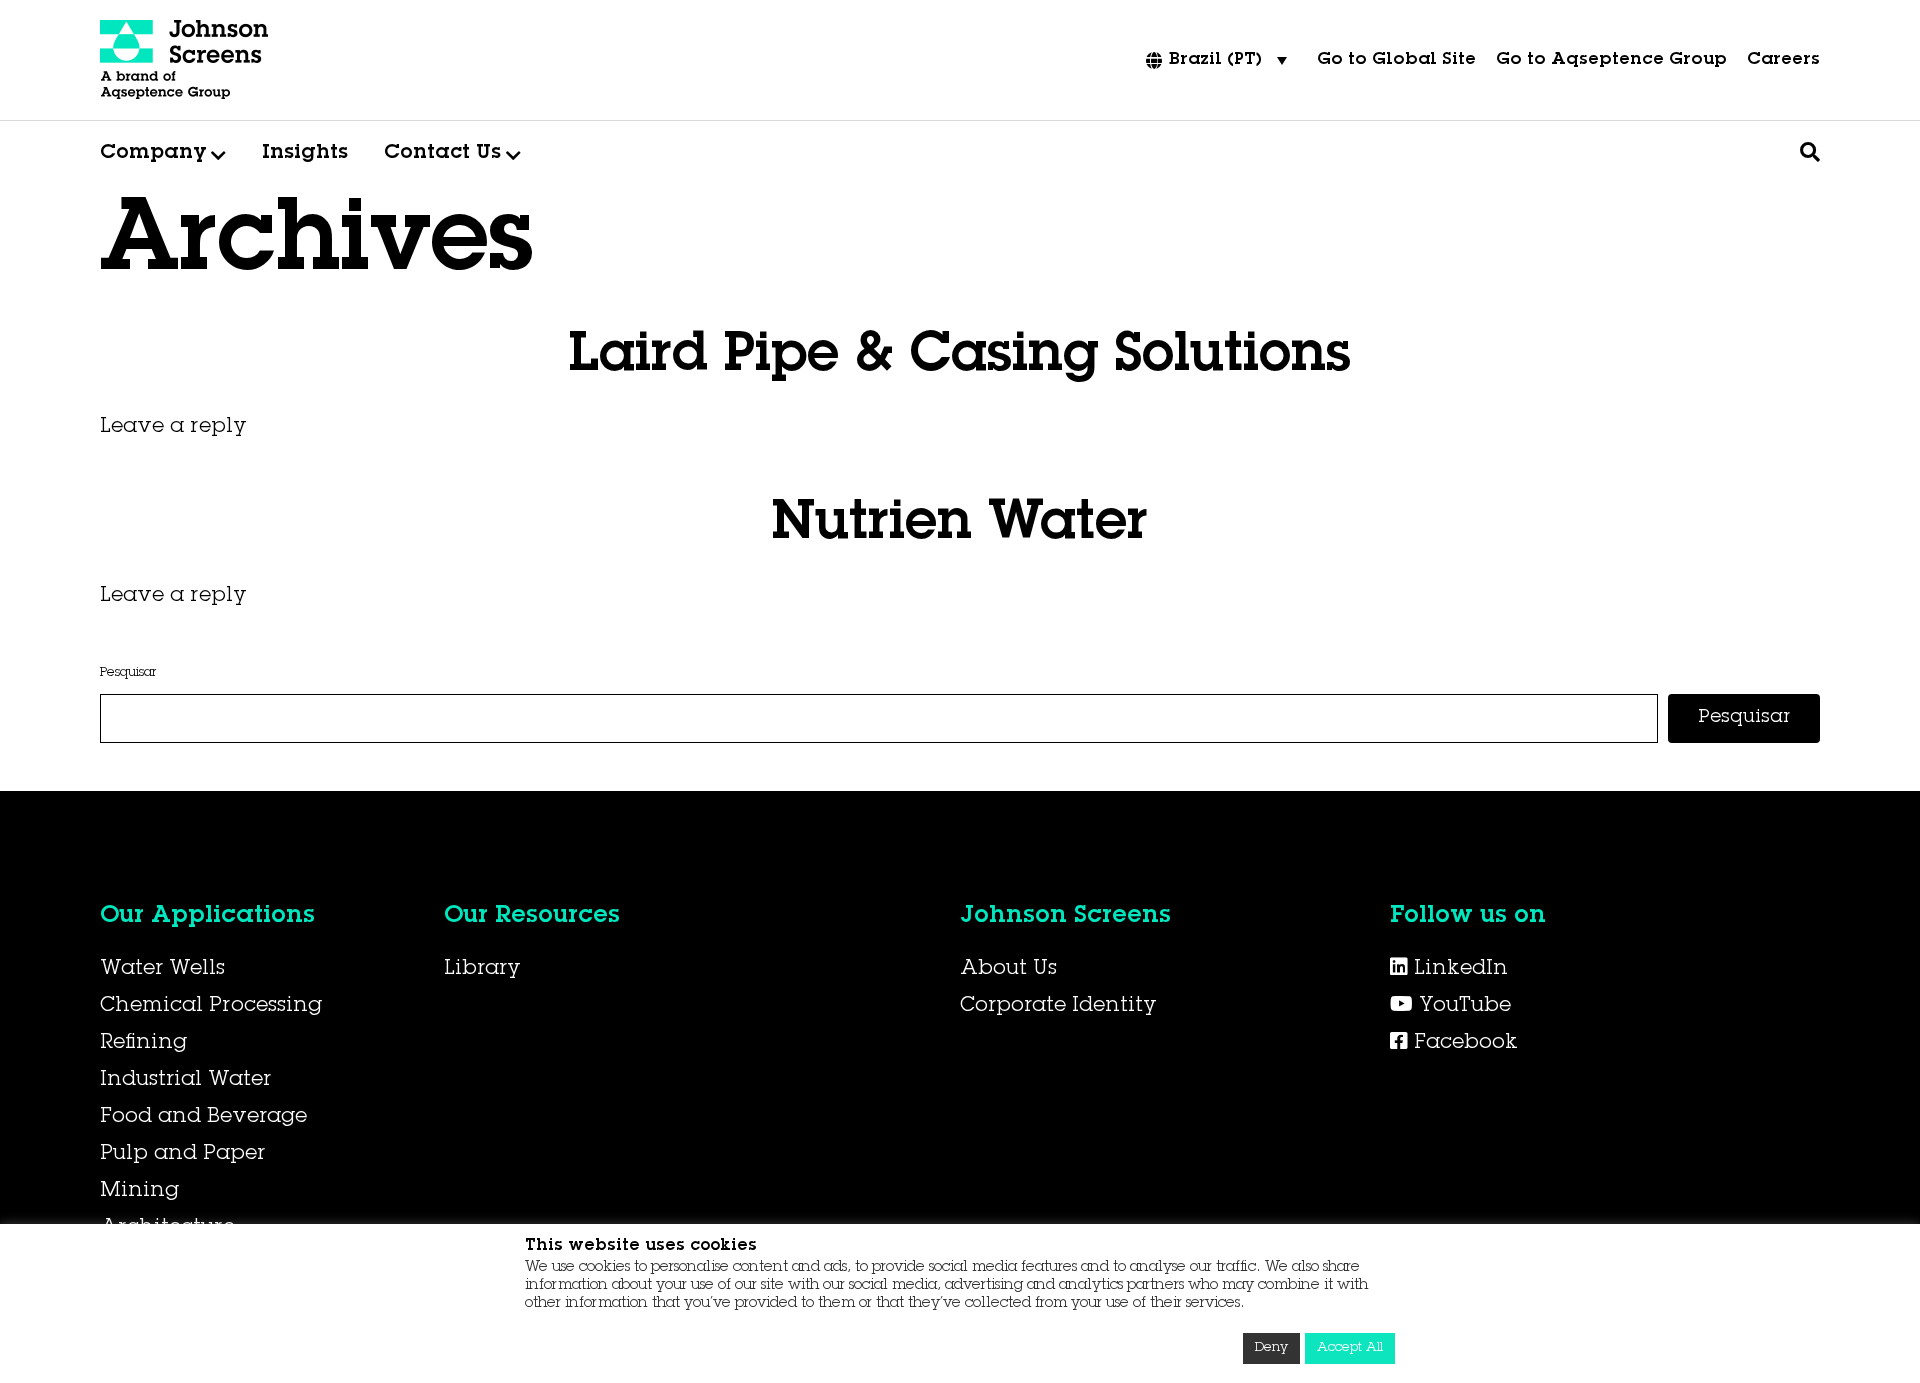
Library (482, 970)
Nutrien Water (960, 526)
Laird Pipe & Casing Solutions (960, 358)
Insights (305, 154)
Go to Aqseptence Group (1611, 60)
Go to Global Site (1396, 60)
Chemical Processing (211, 1007)
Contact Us (442, 154)
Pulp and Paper (182, 1155)
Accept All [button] (1350, 1348)
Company (153, 154)
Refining (143, 1044)
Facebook (1463, 1044)
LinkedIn (1458, 970)
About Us (1008, 970)
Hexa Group (431, 480)
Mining (139, 1192)
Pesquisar (128, 673)
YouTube (1462, 1007)
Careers (1783, 60)
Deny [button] (1271, 1348)
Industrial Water (185, 1081)
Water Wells (162, 970)
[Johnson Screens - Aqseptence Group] (185, 60)
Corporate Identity (1058, 1007)
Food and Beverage (203, 1118)
